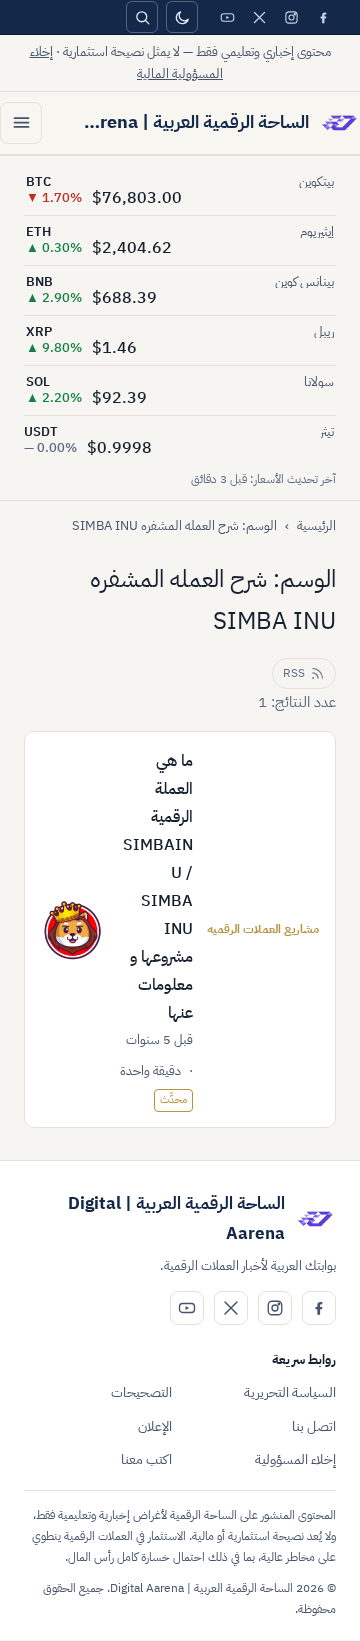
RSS (294, 673)
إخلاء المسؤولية (295, 1459)
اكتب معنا (146, 1459)
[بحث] (142, 17)
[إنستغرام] (291, 17)
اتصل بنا (314, 1426)
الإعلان (155, 1426)
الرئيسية (316, 525)
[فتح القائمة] (21, 123)
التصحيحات (141, 1392)
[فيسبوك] (323, 17)
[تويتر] (259, 17)
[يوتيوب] (227, 17)
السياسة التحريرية (290, 1392)
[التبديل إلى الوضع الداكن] (182, 17)
